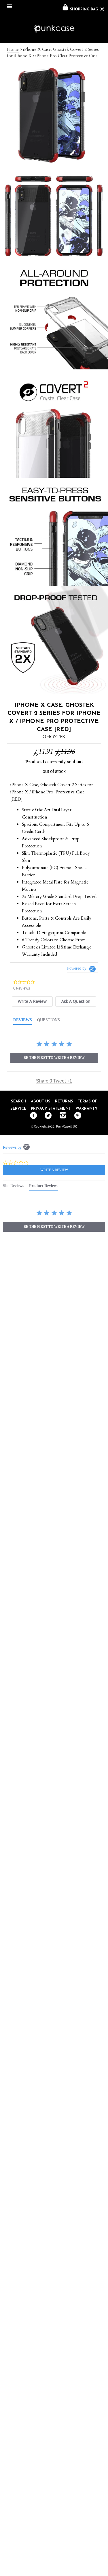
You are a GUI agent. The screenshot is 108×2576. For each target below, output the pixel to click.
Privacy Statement (51, 1109)
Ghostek (54, 737)
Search (19, 1101)
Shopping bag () (87, 10)
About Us (41, 1101)
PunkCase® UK (67, 1126)
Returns (64, 1101)
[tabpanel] (54, 1221)
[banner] (54, 29)
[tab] (32, 1001)
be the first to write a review (54, 1058)
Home (13, 49)
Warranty (87, 1109)
